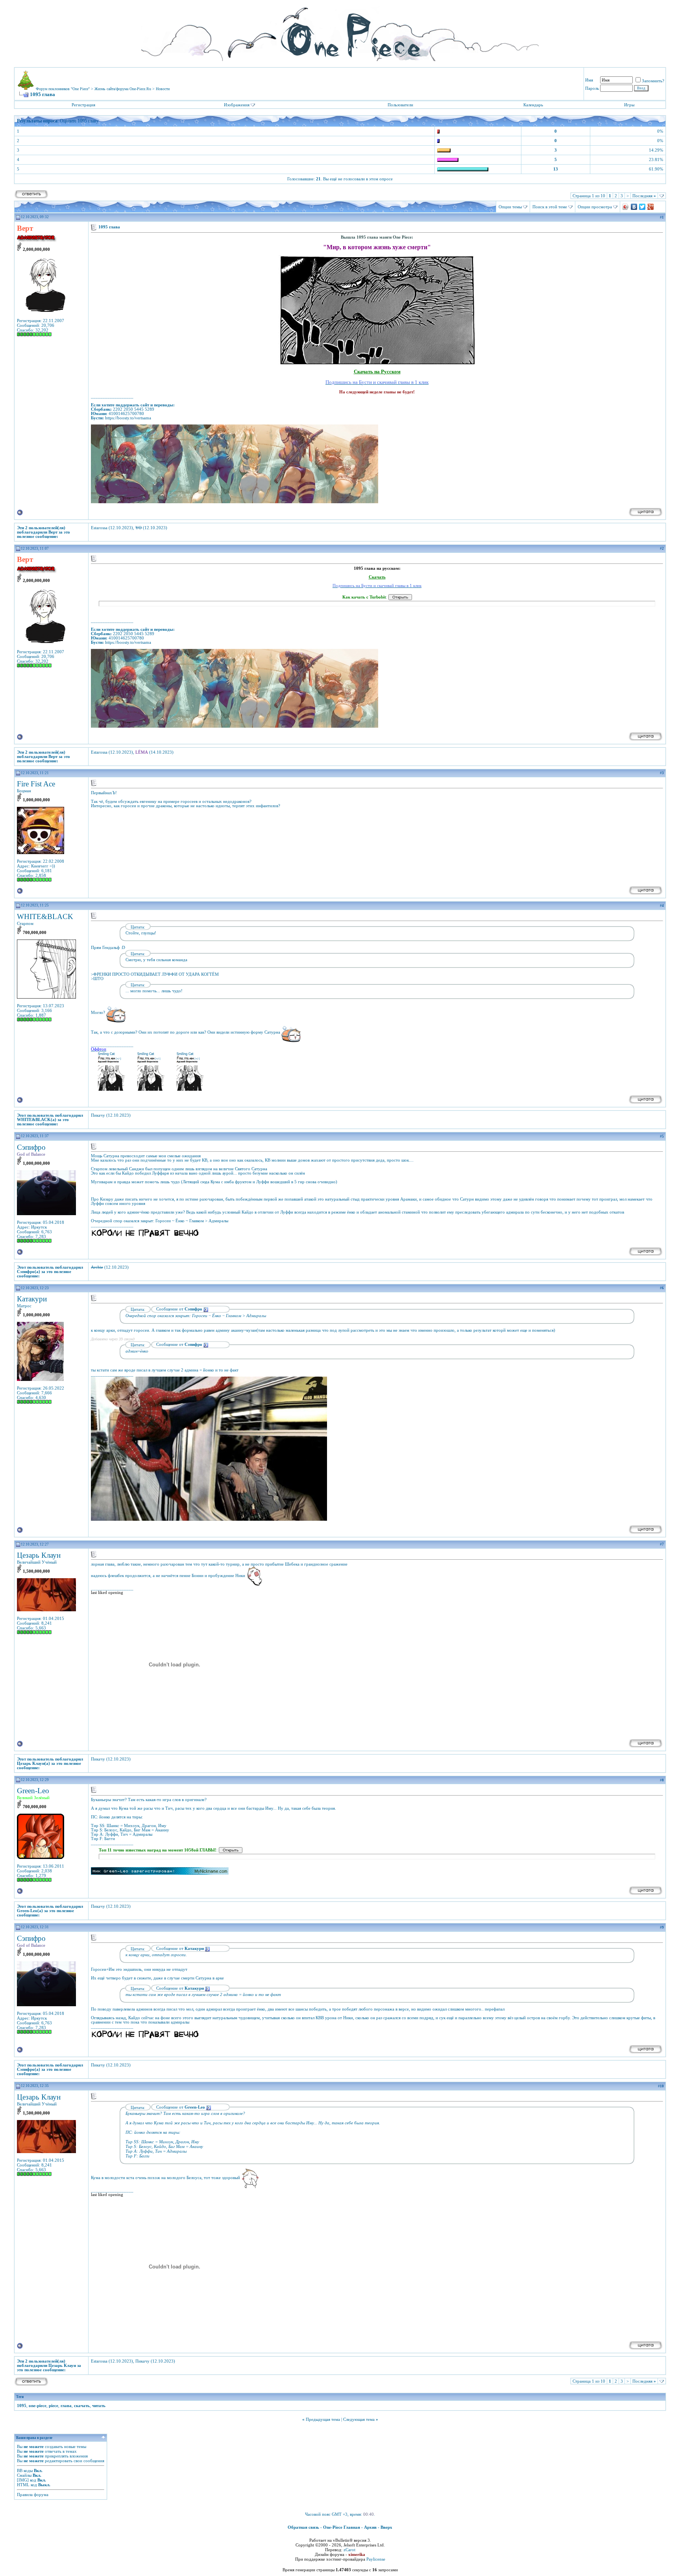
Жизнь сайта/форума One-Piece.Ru (123, 89)
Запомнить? (653, 81)
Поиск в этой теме (550, 207)
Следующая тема (359, 2419)
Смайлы (24, 2475)
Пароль (592, 88)
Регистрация (83, 105)
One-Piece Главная (342, 2527)
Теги (20, 2397)
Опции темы (510, 207)
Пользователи (400, 105)
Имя (589, 80)
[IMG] (23, 2480)
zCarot (349, 2550)
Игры (629, 105)
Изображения (237, 105)
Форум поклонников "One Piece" (63, 89)
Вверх (386, 2527)
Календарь (533, 105)
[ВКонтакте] (634, 207)
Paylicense (376, 2559)
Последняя (644, 196)
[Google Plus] (651, 207)
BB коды (25, 2470)
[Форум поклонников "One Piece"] (340, 32)
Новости (163, 89)
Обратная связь (303, 2527)
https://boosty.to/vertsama (128, 418)
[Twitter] (642, 207)
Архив (370, 2527)
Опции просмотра (595, 207)
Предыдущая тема (323, 2419)
